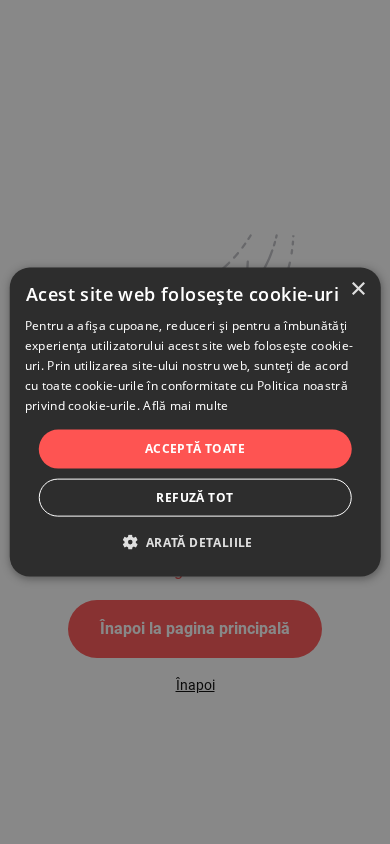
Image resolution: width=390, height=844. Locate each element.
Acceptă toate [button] (195, 448)
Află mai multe (185, 404)
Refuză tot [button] (194, 496)
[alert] (195, 422)
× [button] (357, 289)
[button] (194, 541)
